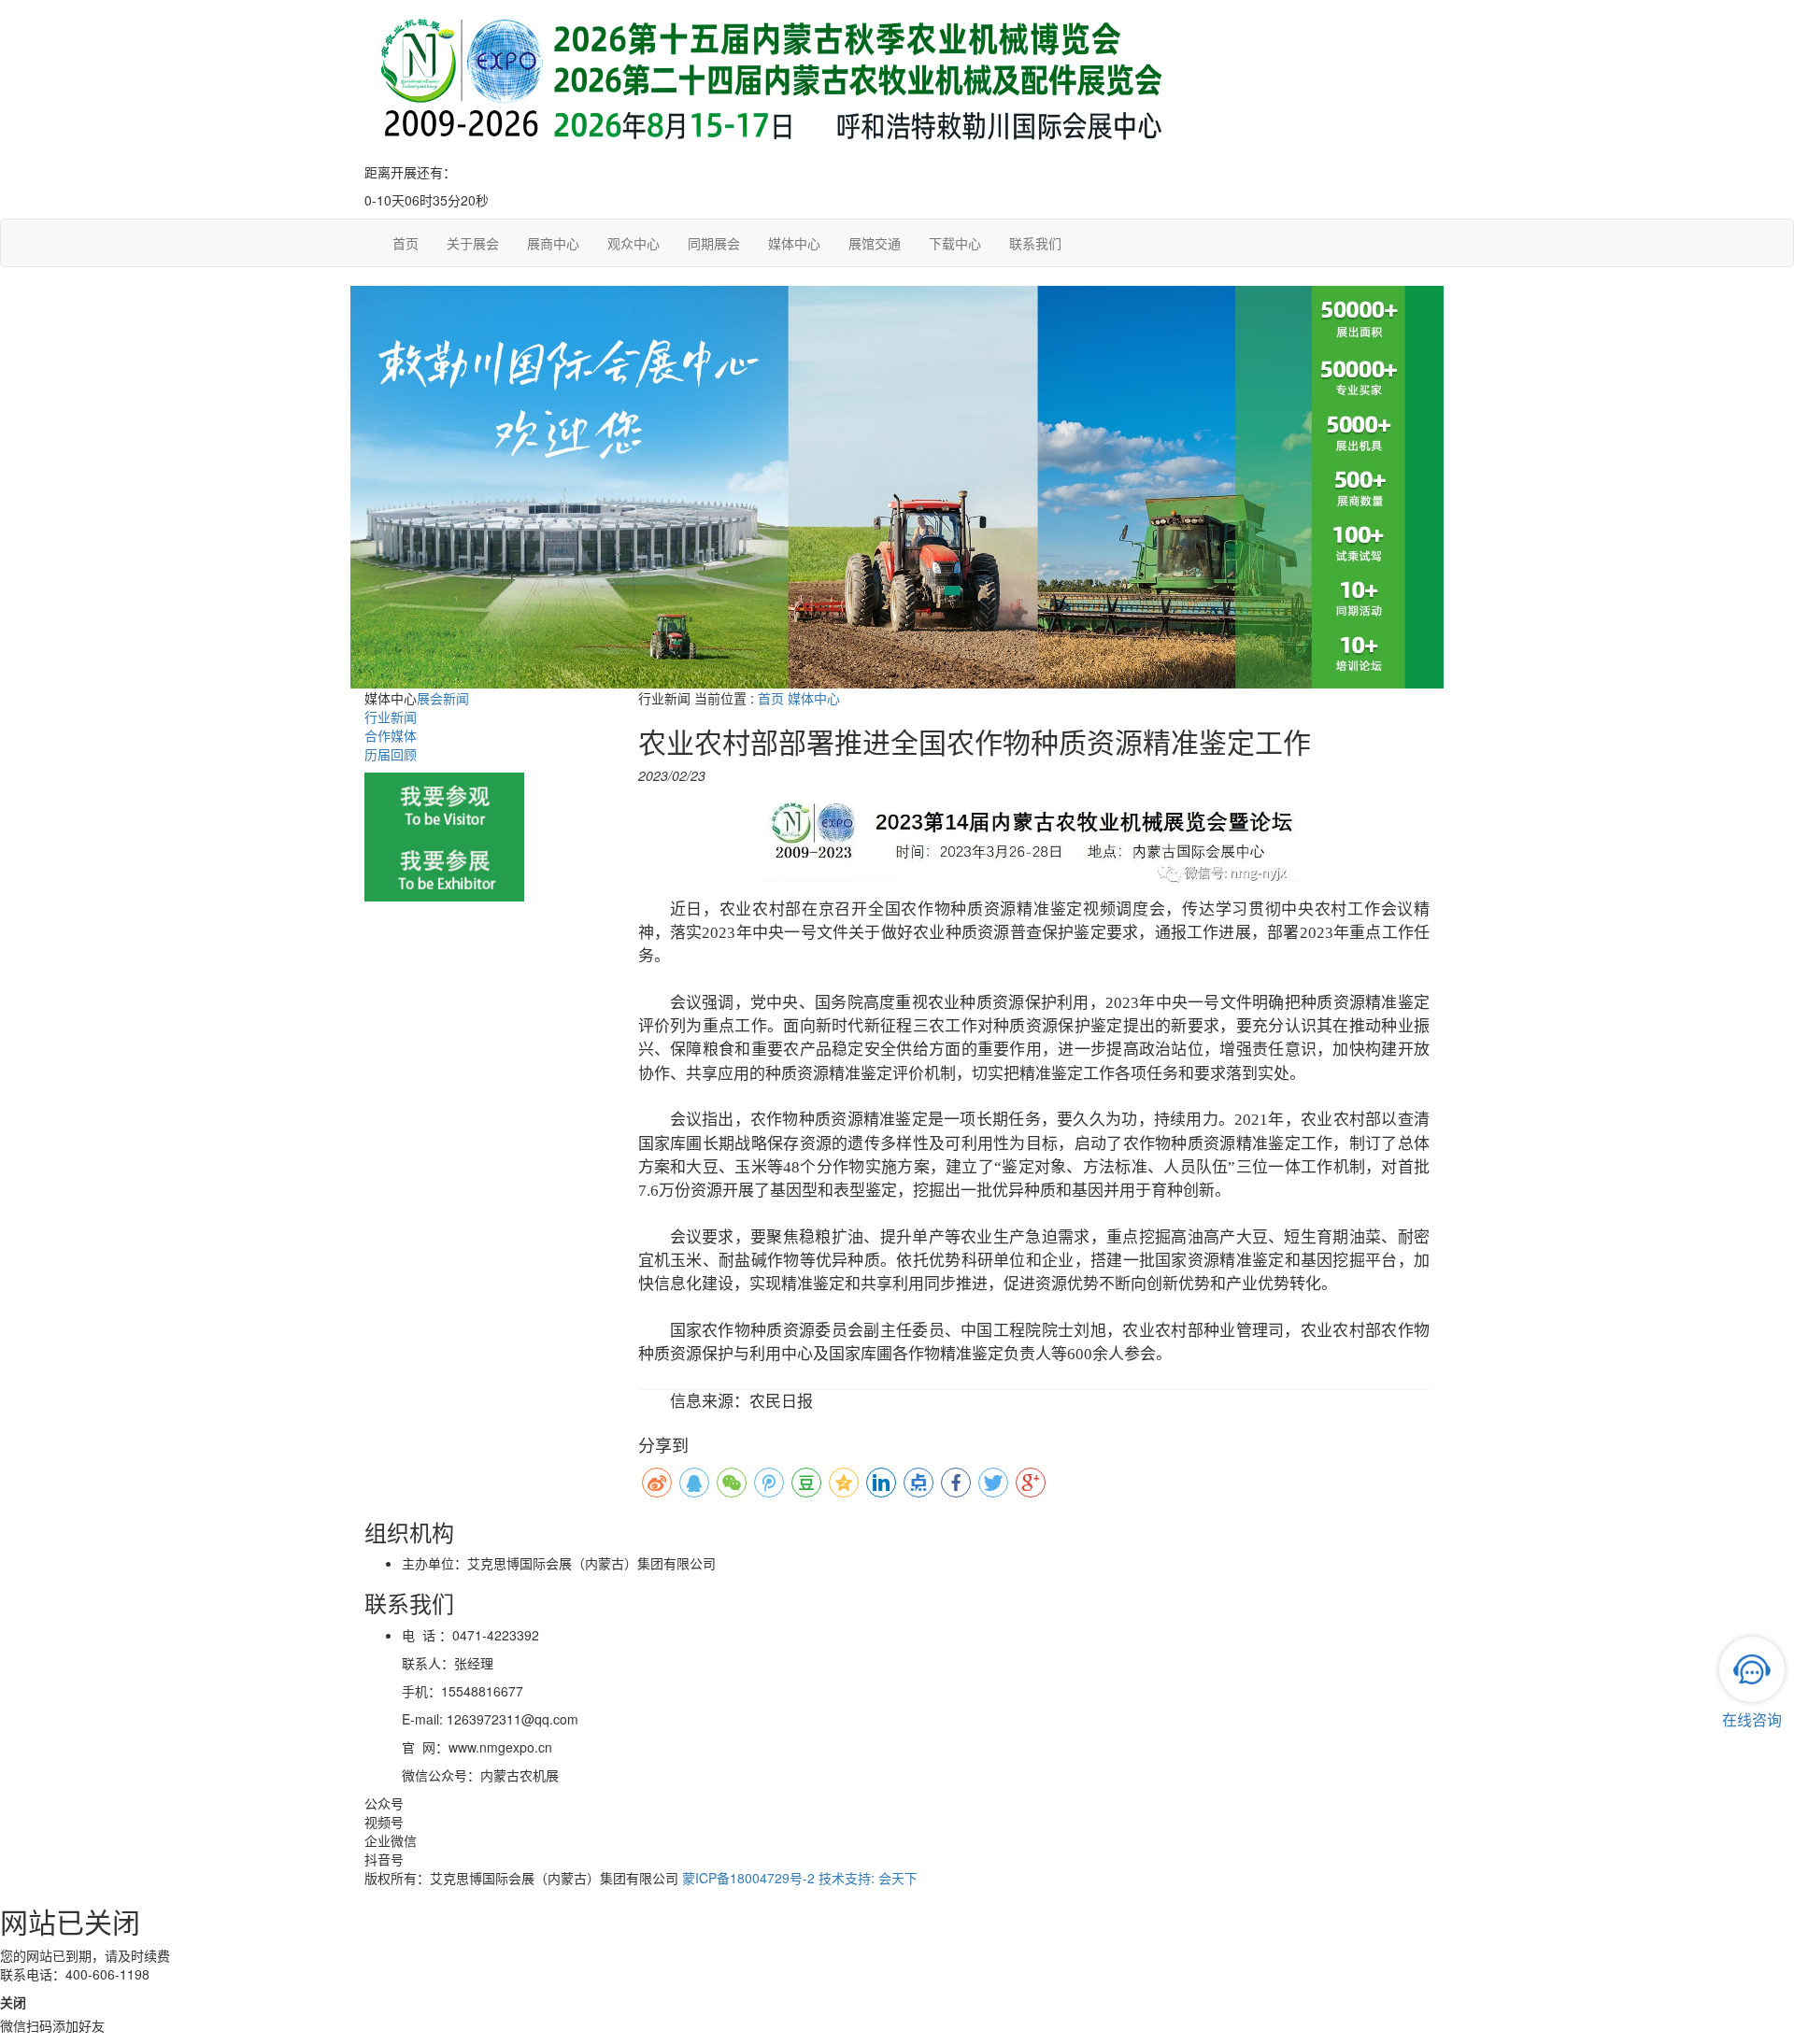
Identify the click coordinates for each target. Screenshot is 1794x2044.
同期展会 (714, 243)
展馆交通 (875, 243)
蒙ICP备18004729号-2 (748, 1878)
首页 (406, 243)
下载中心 (955, 243)
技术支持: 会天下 (868, 1878)
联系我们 (1035, 243)
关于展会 (473, 243)
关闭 (13, 2002)
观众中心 (634, 243)
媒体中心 (794, 243)
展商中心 (553, 243)
